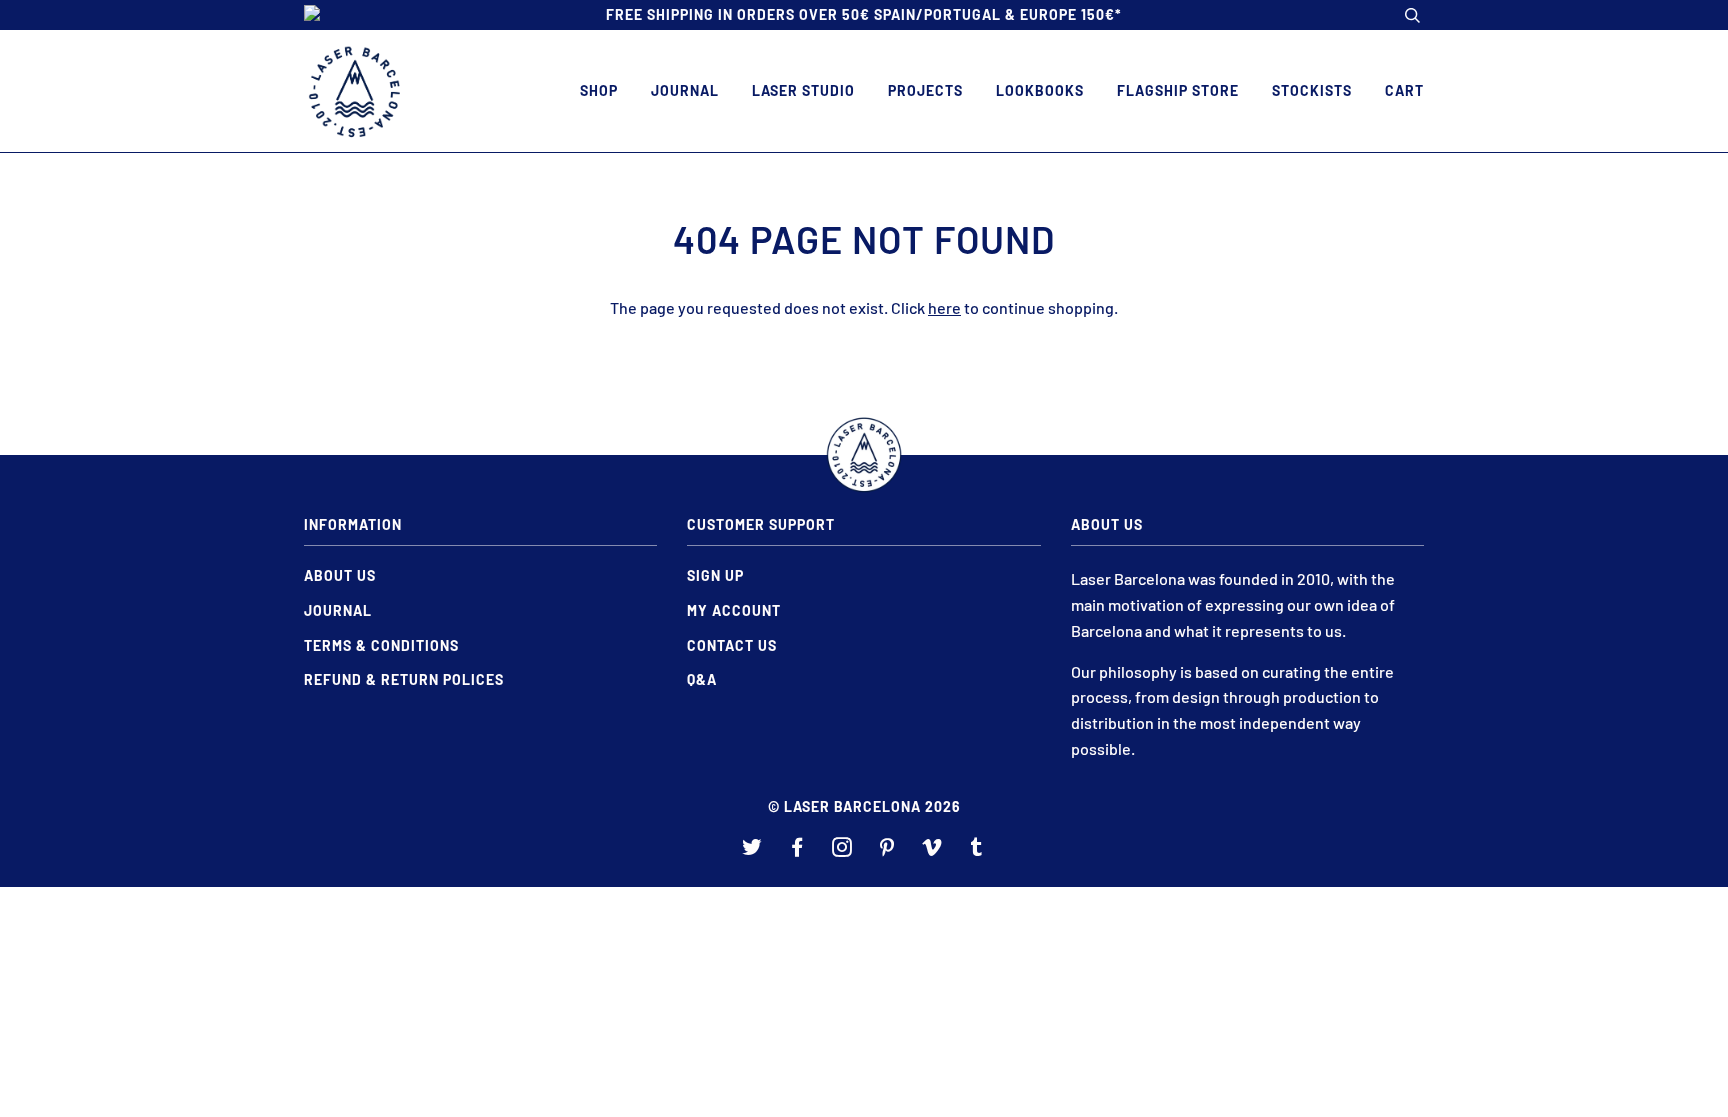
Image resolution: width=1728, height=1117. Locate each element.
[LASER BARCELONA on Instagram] (842, 849)
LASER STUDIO (803, 90)
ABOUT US (340, 575)
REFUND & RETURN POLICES (404, 679)
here (944, 307)
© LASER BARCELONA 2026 (864, 806)
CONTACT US (732, 645)
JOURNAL (685, 90)
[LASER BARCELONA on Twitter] (752, 849)
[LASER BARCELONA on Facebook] (797, 849)
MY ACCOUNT (734, 610)
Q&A (702, 679)
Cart (1404, 90)
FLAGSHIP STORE (1178, 90)
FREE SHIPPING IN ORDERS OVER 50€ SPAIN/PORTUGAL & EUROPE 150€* (864, 14)
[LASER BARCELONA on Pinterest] (887, 849)
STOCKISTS (1312, 90)
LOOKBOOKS (1040, 90)
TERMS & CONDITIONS (381, 645)
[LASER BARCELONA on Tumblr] (977, 849)
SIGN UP (715, 575)
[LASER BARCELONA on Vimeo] (932, 849)
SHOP (599, 90)
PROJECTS (925, 90)
